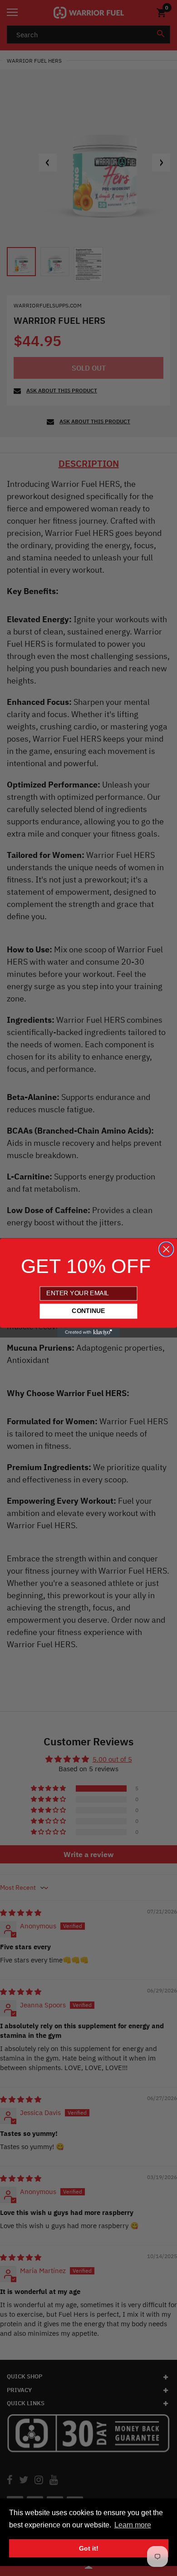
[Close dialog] (166, 1249)
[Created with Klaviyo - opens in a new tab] (89, 1333)
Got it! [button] (89, 2548)
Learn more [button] (133, 2525)
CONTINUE (88, 1311)
